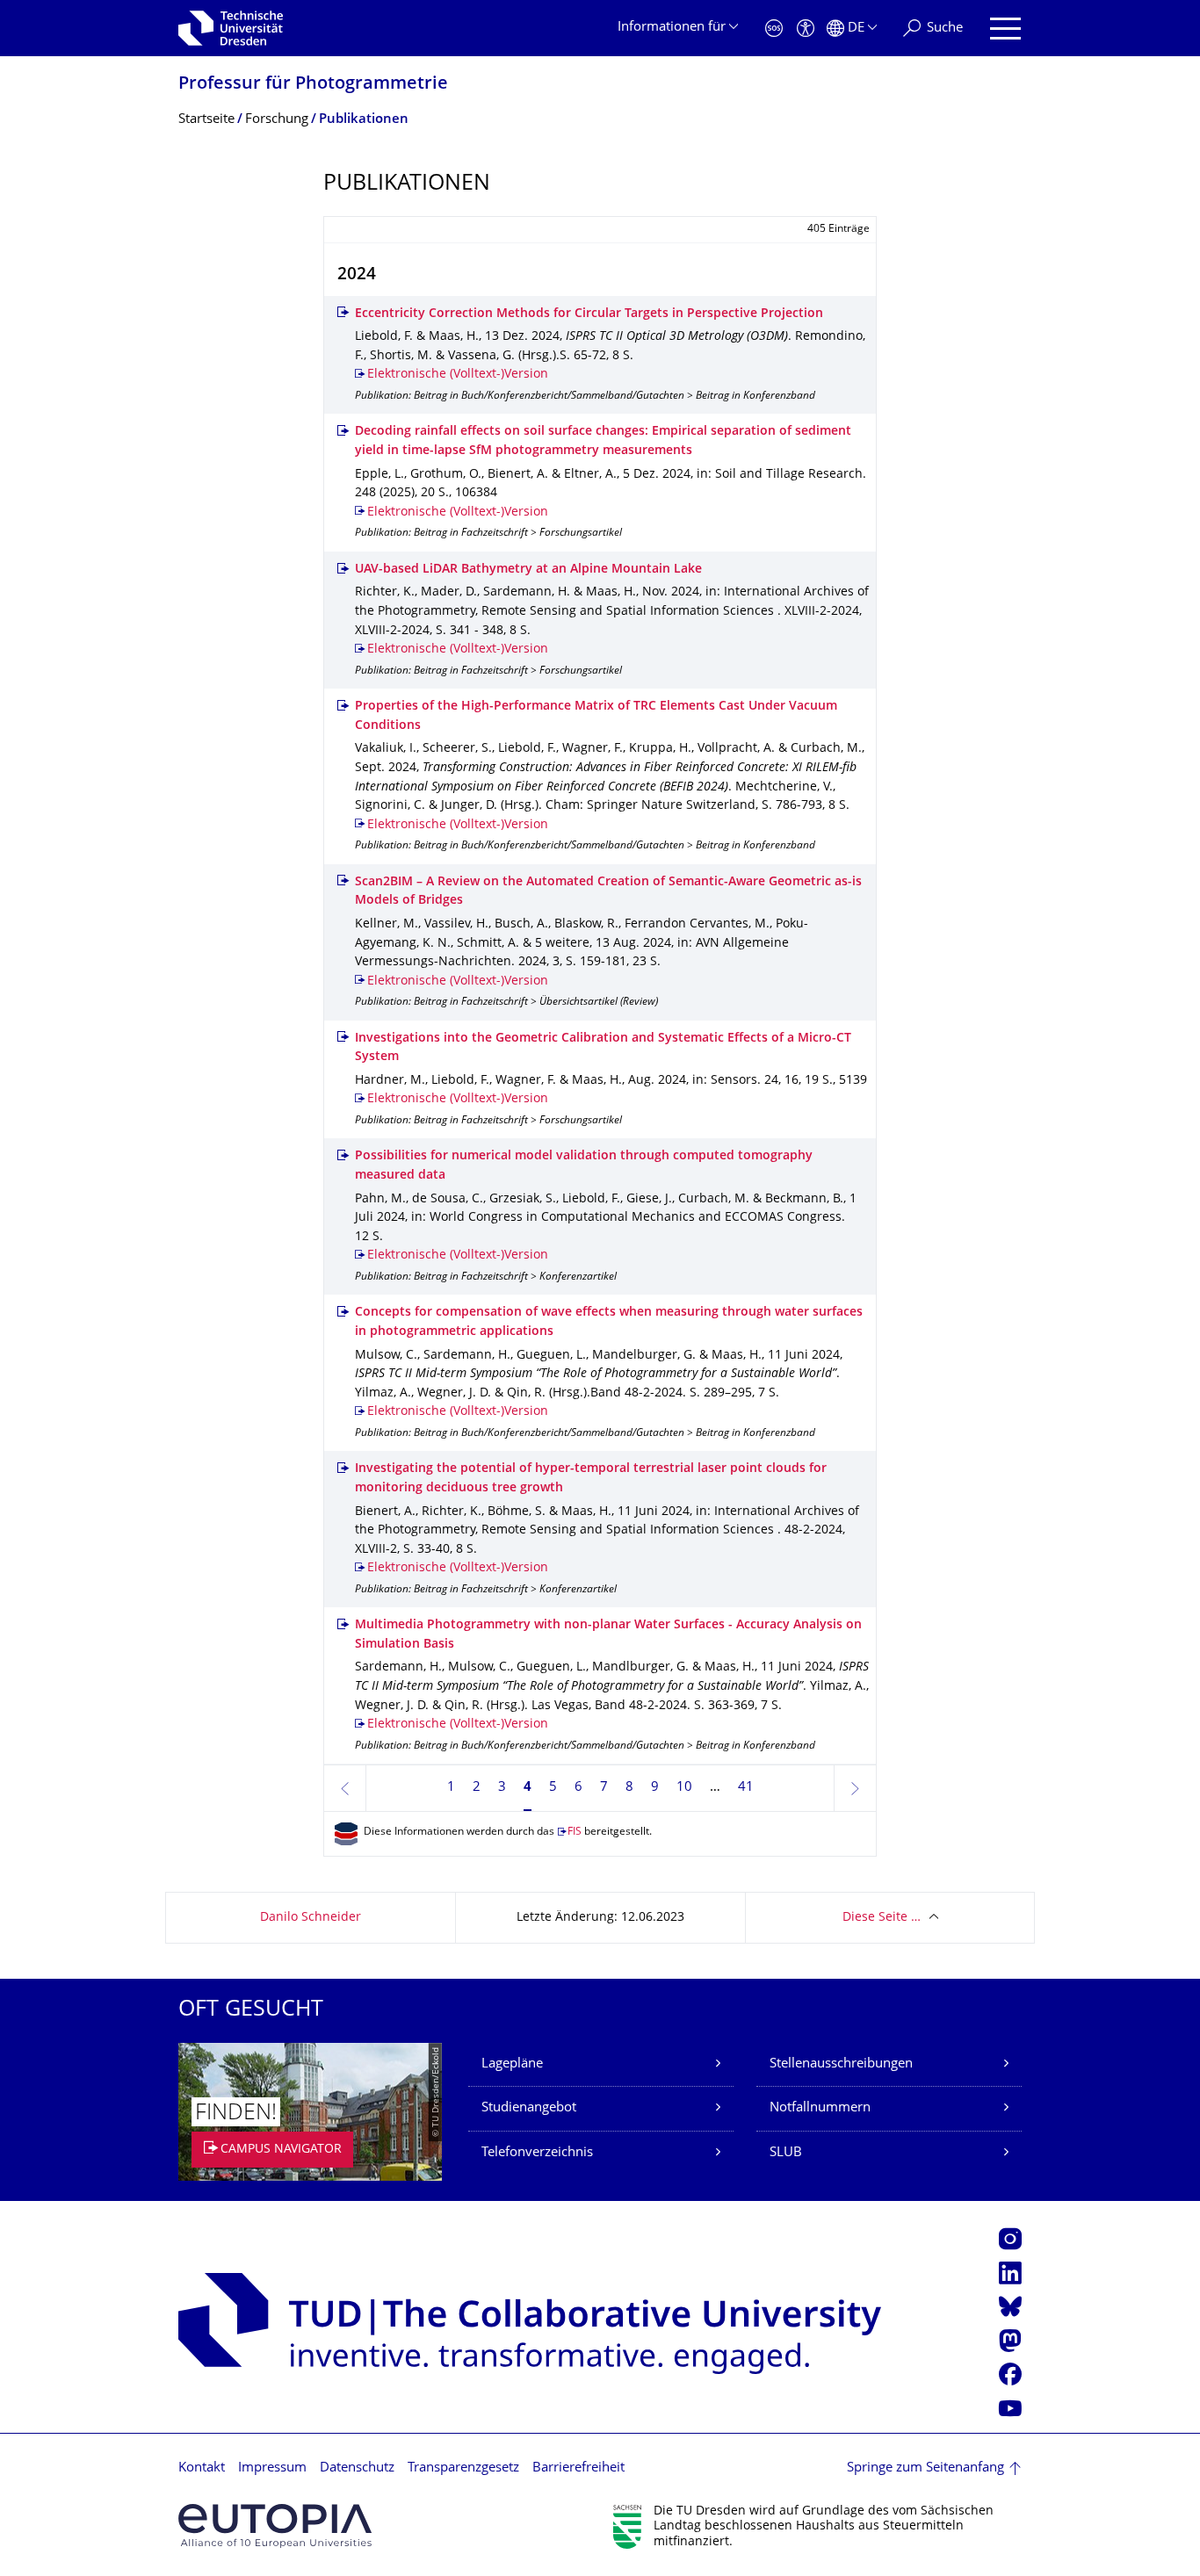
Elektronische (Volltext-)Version (458, 375)
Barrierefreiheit (578, 2468)
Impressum (272, 2468)
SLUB (786, 2153)
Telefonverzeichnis (537, 2153)
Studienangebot (529, 2108)
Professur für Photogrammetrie (313, 85)
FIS (575, 1833)
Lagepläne (512, 2064)
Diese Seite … (882, 1918)
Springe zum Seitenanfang (925, 2468)
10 (684, 1788)
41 (746, 1788)
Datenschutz (357, 2468)
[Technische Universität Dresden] (231, 28)
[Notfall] (774, 29)
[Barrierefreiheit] (806, 29)
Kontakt (202, 2468)
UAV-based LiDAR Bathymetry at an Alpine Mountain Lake (528, 570)
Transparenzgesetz (463, 2468)
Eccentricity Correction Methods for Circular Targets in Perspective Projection (589, 314)
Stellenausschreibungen (841, 2064)
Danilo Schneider (311, 1918)
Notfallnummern (820, 2108)
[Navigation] (1005, 29)
